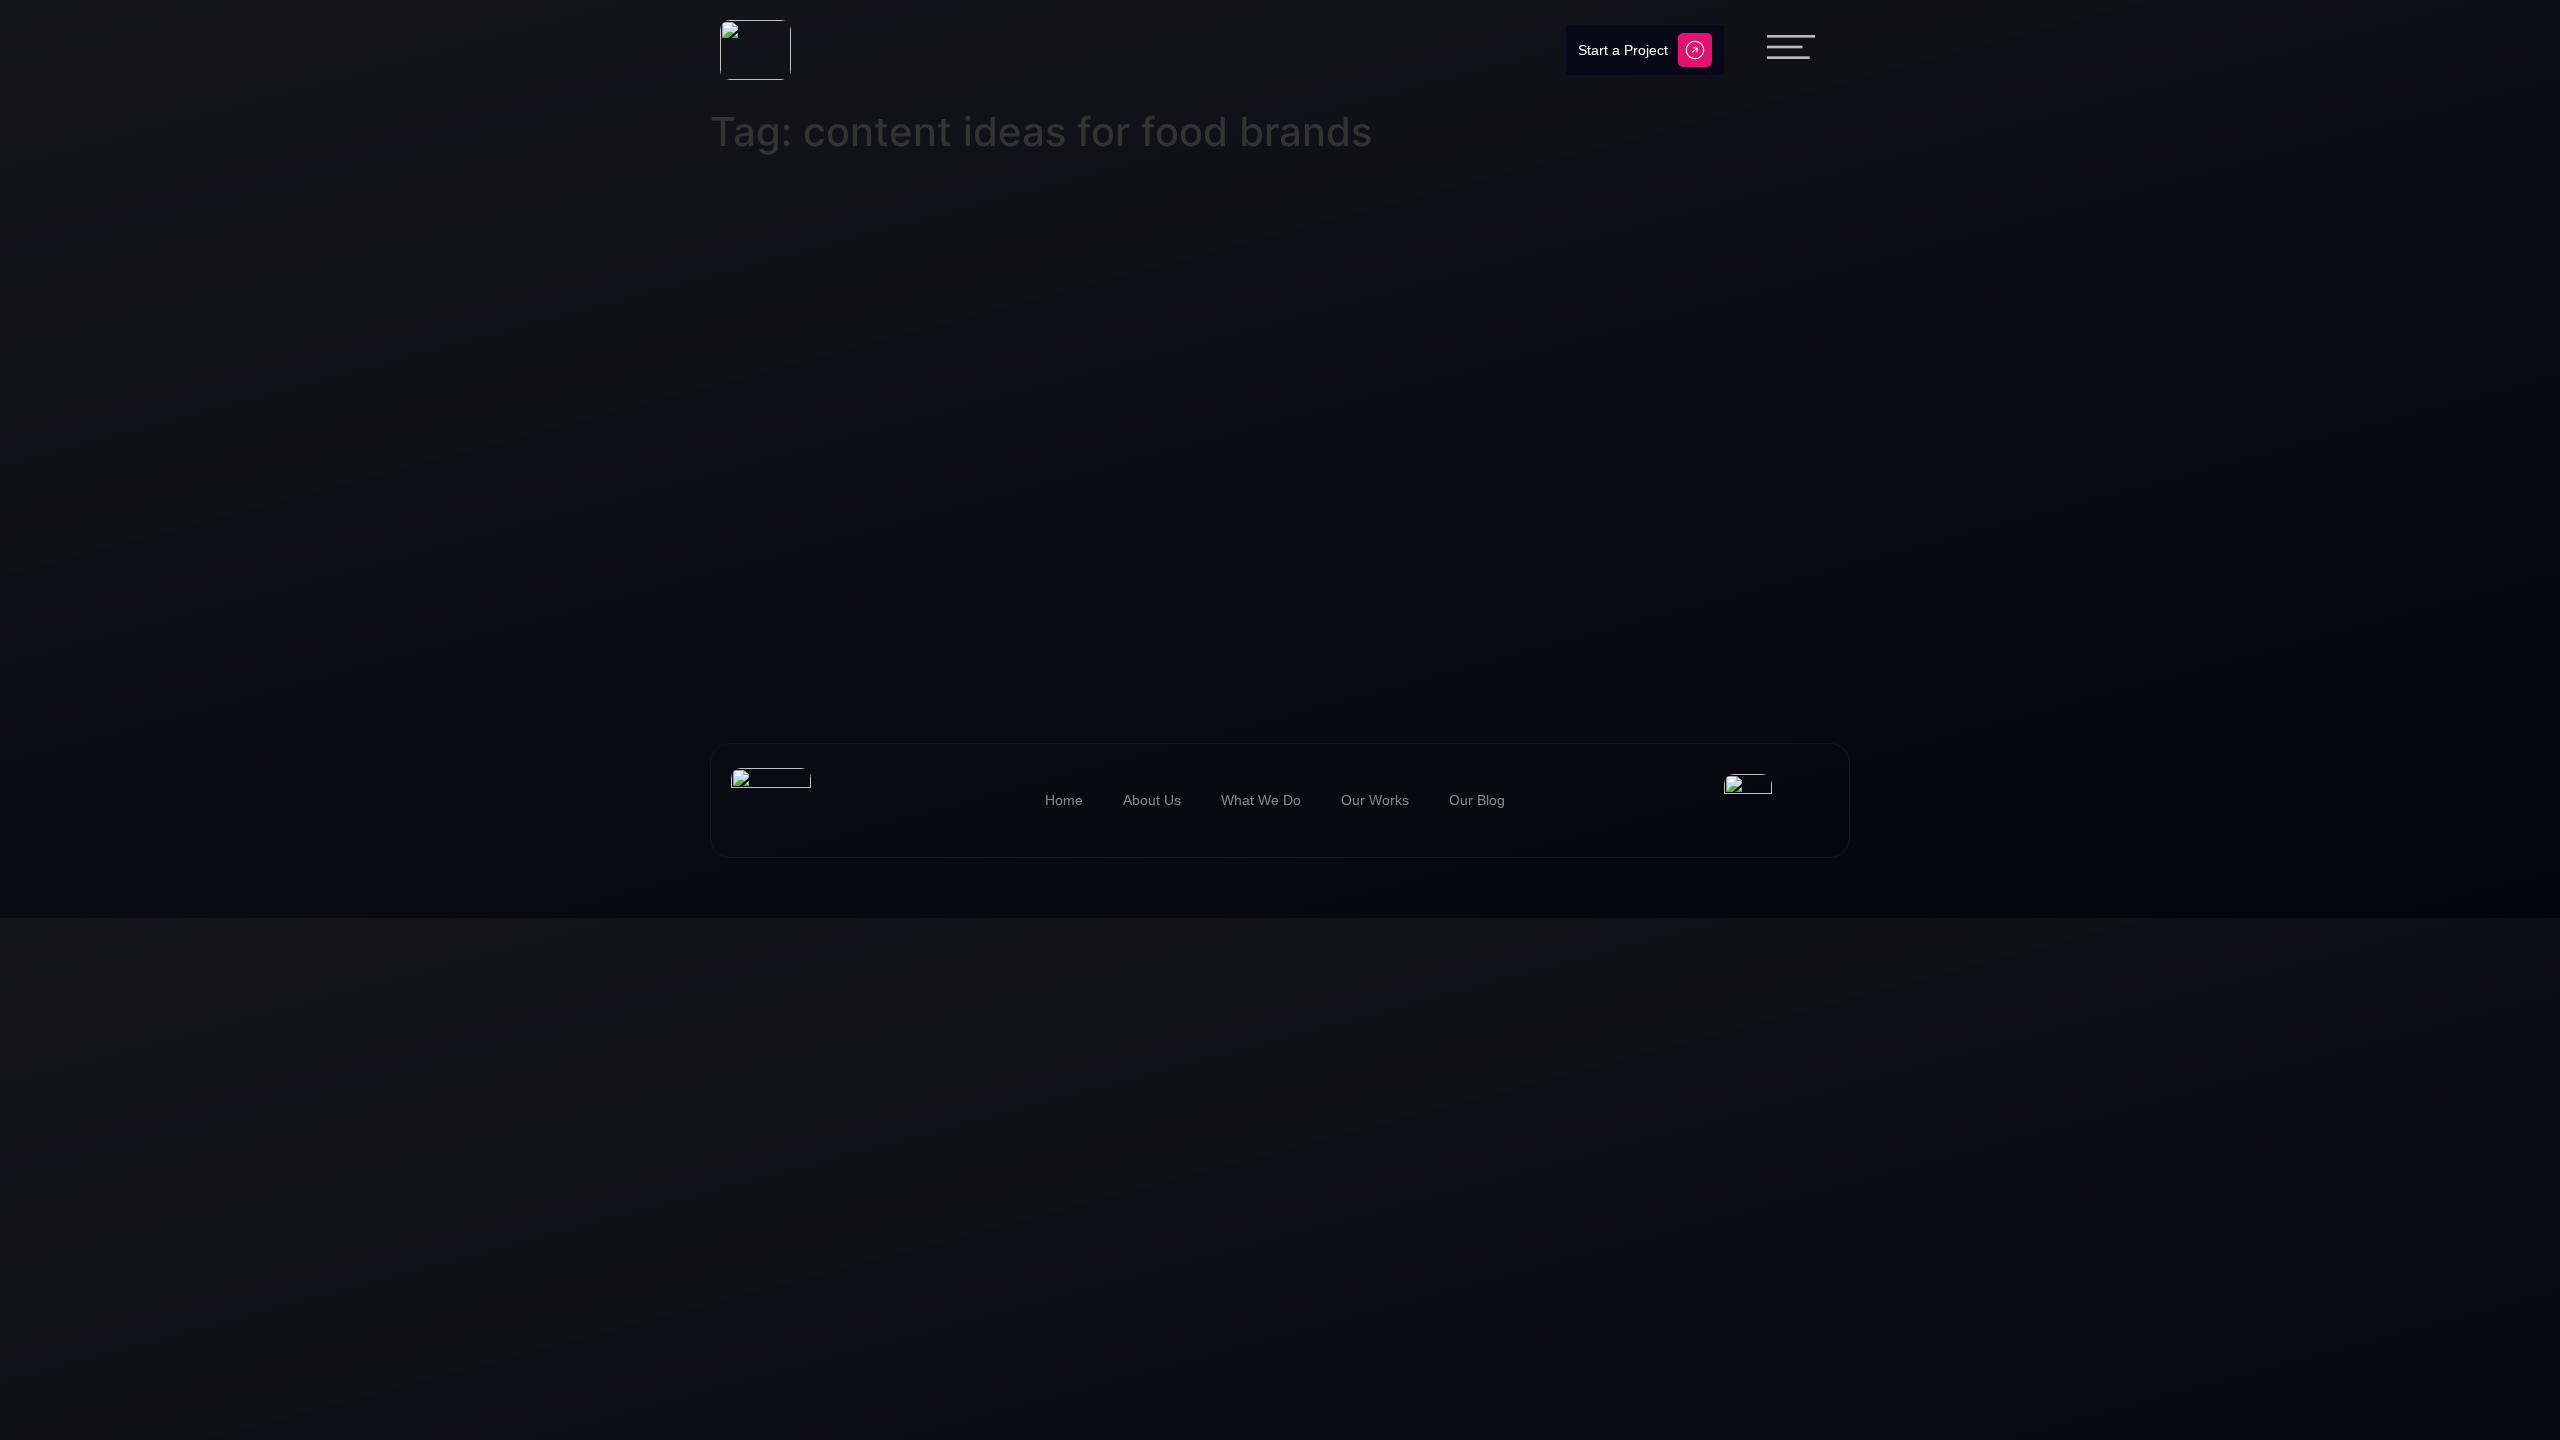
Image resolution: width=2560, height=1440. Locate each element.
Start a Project (1623, 50)
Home (1064, 800)
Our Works (1375, 800)
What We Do (1261, 800)
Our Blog (1477, 800)
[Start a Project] (1695, 50)
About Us (1152, 800)
